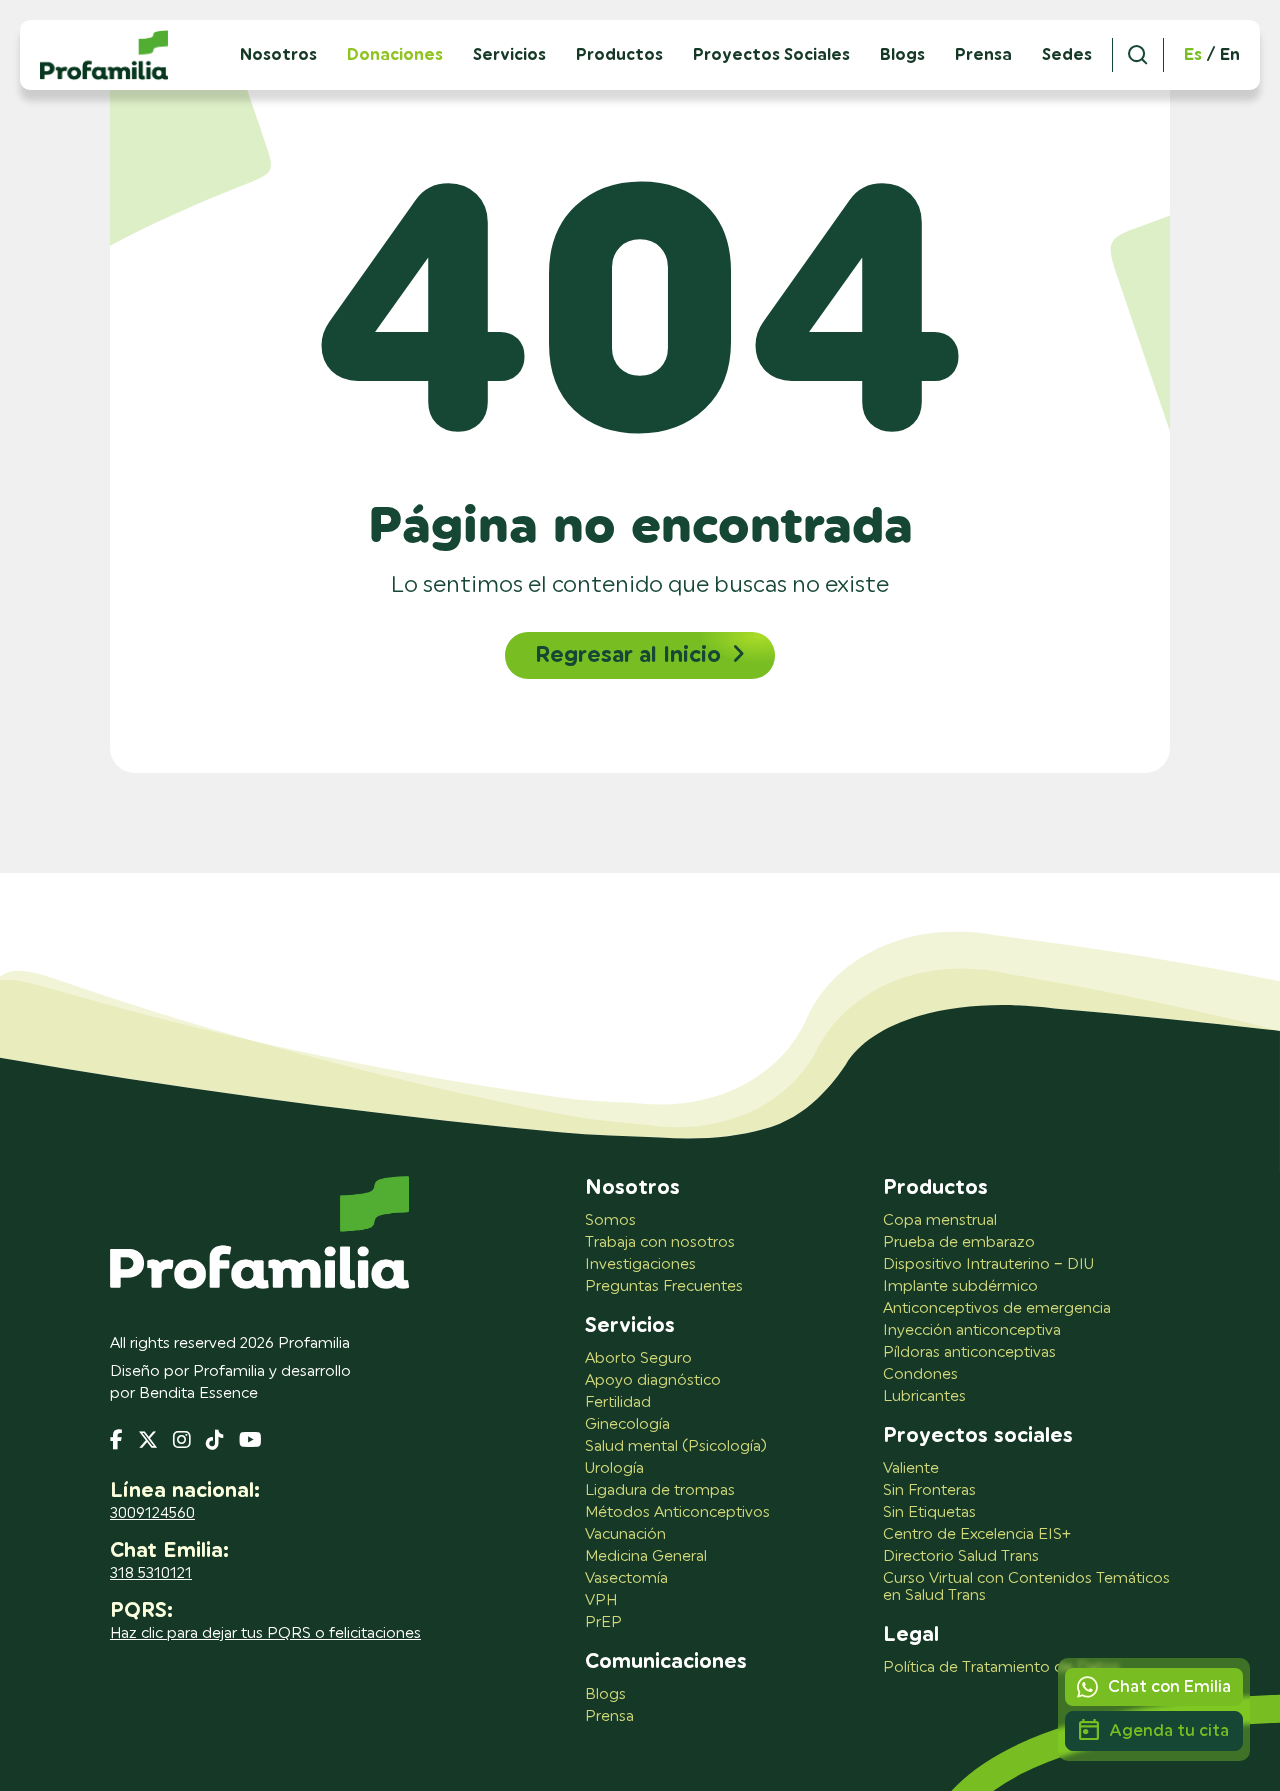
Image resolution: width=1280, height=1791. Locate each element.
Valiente (911, 1468)
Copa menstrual (940, 1220)
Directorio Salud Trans (961, 1556)
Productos (619, 55)
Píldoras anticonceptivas (969, 1352)
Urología (614, 1468)
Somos (610, 1220)
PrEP (603, 1622)
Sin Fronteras (929, 1490)
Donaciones (395, 55)
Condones (920, 1374)
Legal (911, 1635)
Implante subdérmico (960, 1286)
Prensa (983, 55)
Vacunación (625, 1534)
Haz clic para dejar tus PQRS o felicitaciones (265, 1633)
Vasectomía (626, 1578)
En (1230, 55)
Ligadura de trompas (660, 1490)
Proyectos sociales (978, 1436)
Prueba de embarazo (959, 1242)
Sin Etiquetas (929, 1512)
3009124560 (152, 1513)
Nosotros (632, 1188)
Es (1193, 55)
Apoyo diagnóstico (653, 1380)
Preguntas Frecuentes (664, 1286)
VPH (601, 1600)
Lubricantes (924, 1396)
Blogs (902, 55)
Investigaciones (640, 1264)
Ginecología (627, 1424)
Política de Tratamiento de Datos (1001, 1667)
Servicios (509, 55)
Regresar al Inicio (628, 655)
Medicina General (646, 1556)
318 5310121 (151, 1573)
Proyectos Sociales (771, 55)
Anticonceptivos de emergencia (997, 1308)
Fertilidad (618, 1402)
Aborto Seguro (638, 1358)
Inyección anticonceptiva (972, 1330)
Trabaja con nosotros (660, 1242)
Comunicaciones (666, 1662)
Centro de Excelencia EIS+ (977, 1534)
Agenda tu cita (1169, 1730)
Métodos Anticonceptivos (677, 1512)
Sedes (1067, 55)
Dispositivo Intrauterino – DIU (988, 1264)
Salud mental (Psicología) (676, 1446)
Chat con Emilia (1169, 1686)
